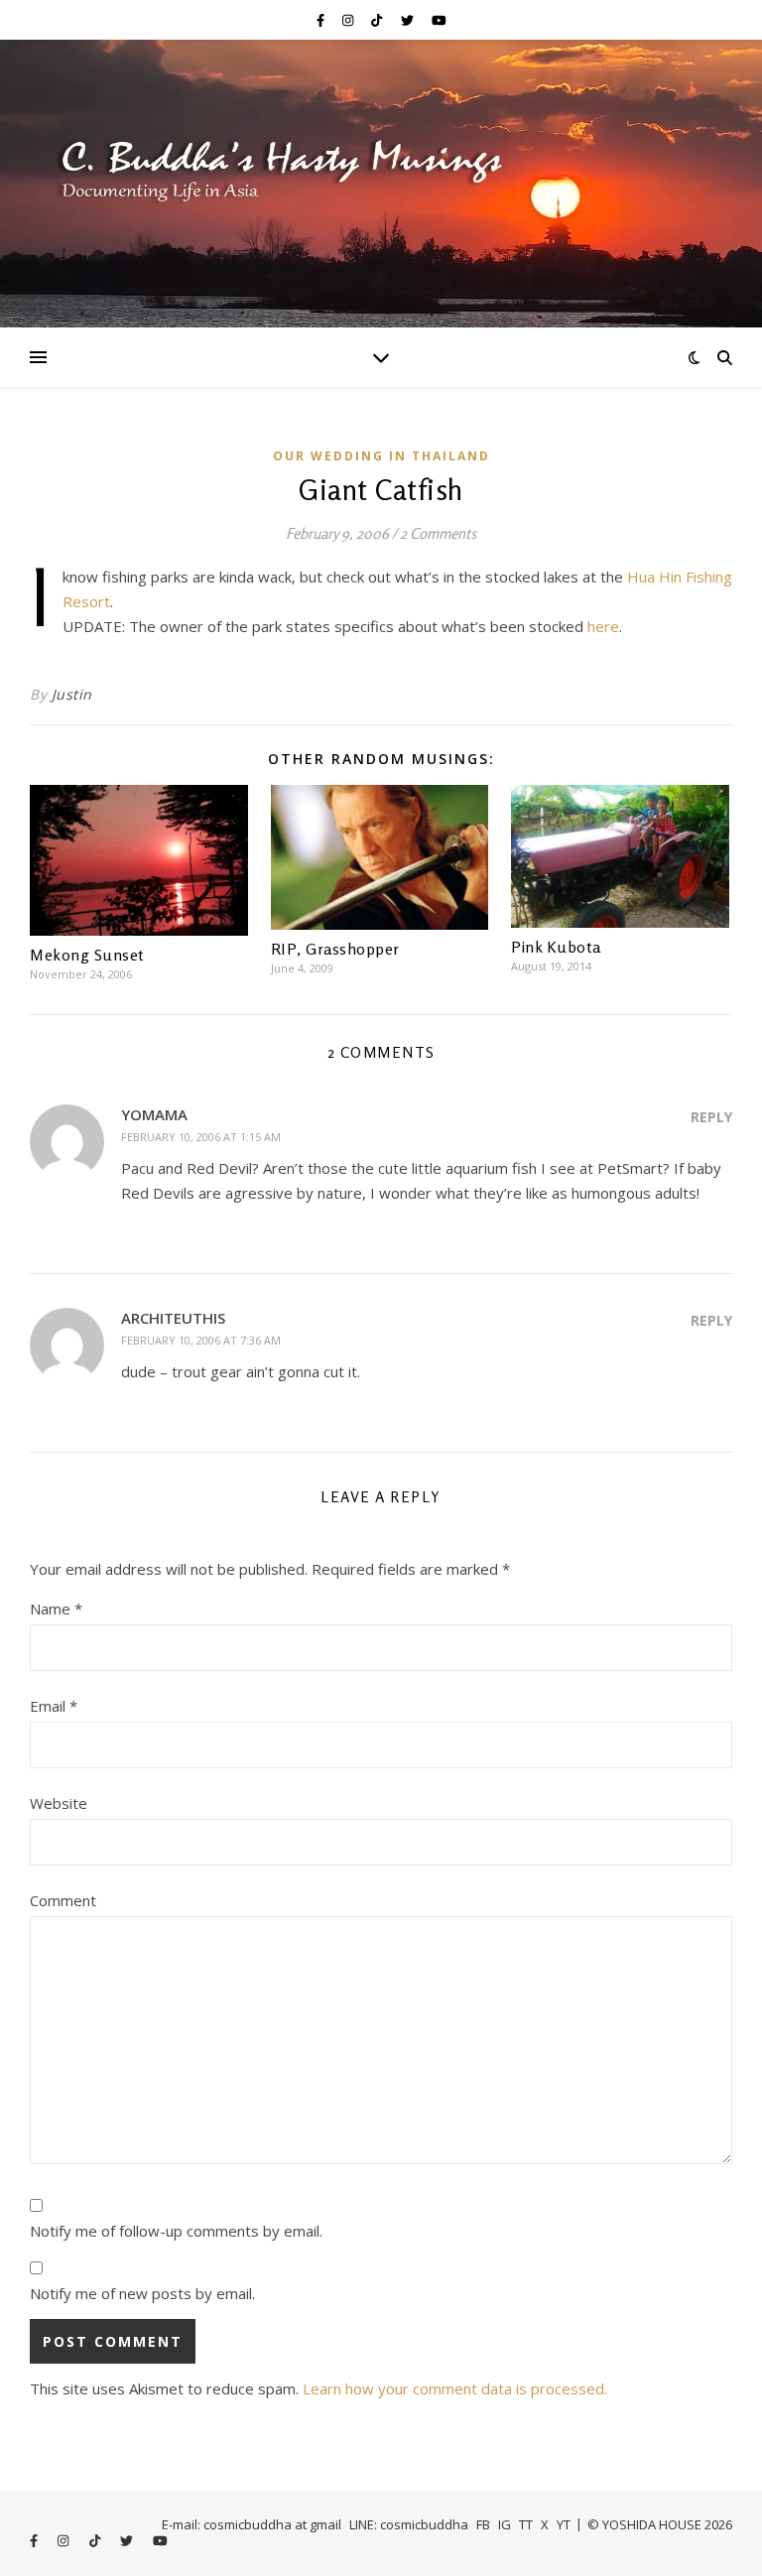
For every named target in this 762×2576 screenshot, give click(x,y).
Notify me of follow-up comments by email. (176, 2231)
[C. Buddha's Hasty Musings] (381, 184)
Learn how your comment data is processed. (455, 2388)
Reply (711, 1117)
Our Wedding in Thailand (381, 456)
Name (56, 1609)
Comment (63, 1900)
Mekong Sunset (87, 955)
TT (526, 2524)
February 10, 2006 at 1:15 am (201, 1137)
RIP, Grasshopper (335, 949)
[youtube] (439, 20)
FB (483, 2524)
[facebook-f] (322, 20)
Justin (72, 694)
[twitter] (409, 20)
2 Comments (438, 533)
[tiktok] (378, 20)
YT (564, 2524)
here (603, 626)
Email (54, 1706)
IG (505, 2524)
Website (59, 1803)
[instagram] (349, 20)
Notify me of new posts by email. (142, 2293)
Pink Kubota (556, 947)
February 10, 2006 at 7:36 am (201, 1340)
